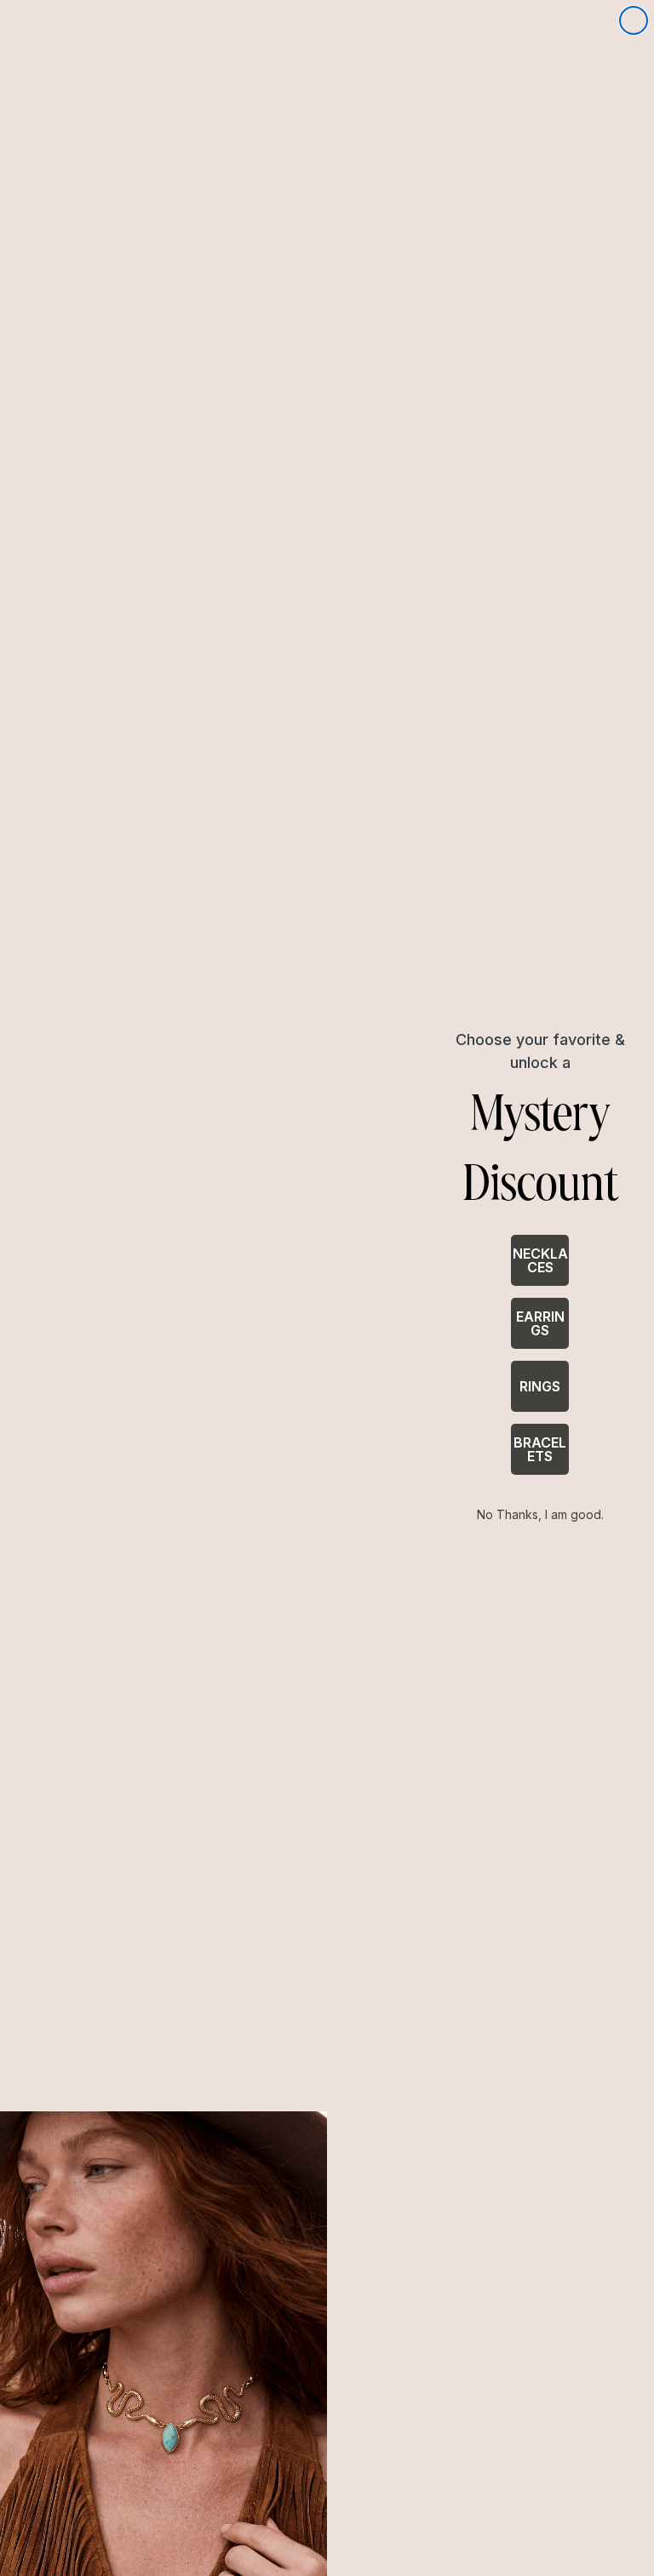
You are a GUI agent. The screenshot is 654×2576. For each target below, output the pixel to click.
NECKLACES (540, 1260)
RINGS (540, 1386)
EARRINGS (540, 1323)
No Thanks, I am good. (540, 1514)
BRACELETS (540, 1449)
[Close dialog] (634, 20)
